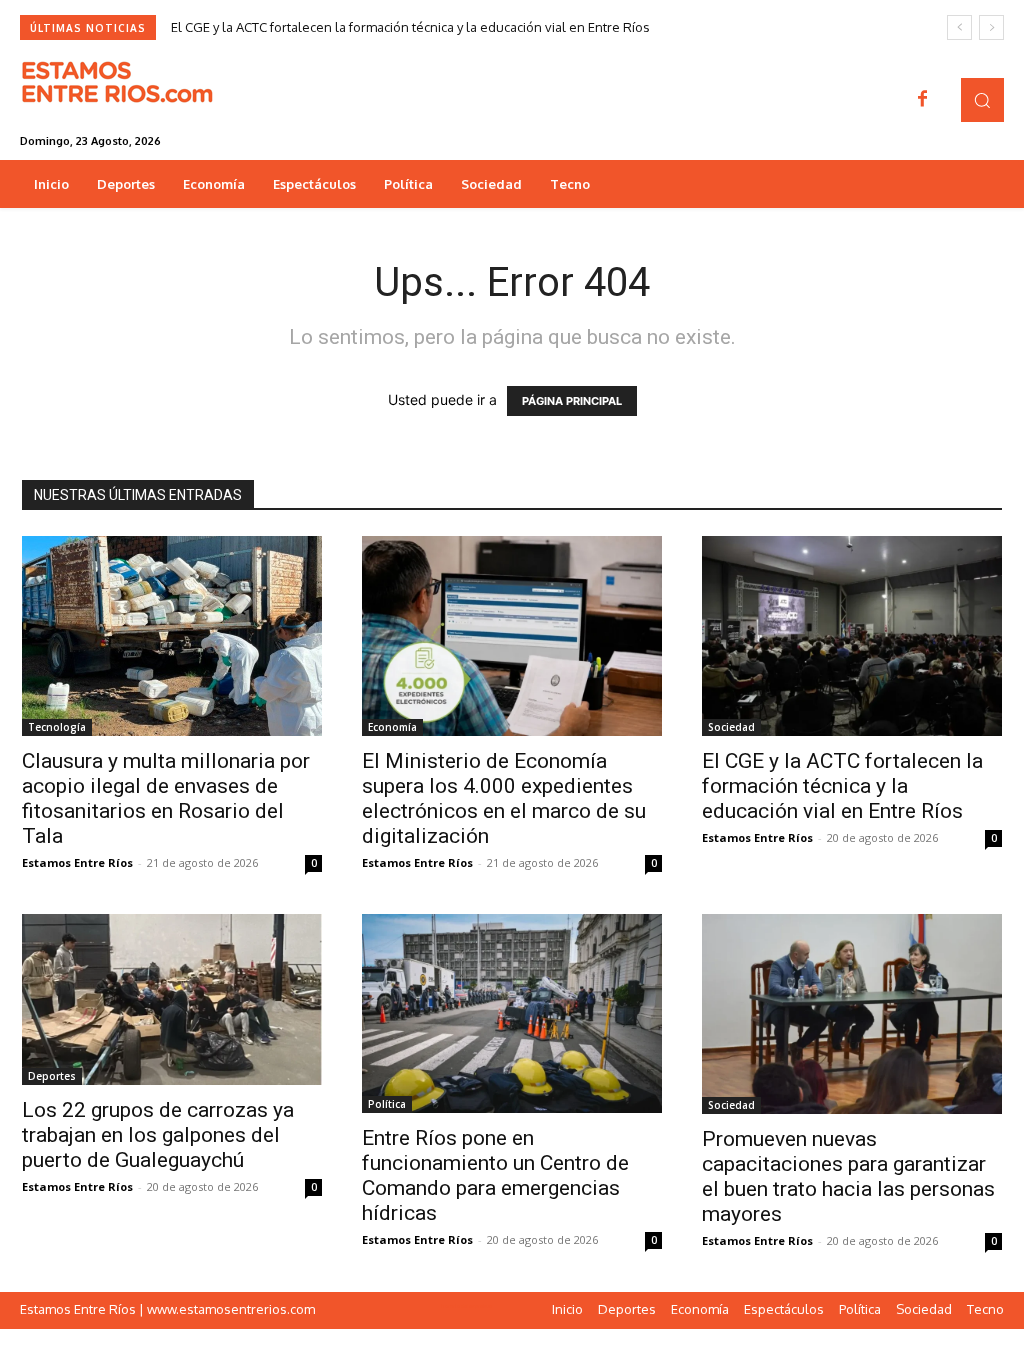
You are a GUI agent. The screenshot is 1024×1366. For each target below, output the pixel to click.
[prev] (959, 27)
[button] (982, 99)
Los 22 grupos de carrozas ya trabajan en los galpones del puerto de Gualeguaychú (158, 1135)
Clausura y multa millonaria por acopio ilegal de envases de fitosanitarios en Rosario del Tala (166, 798)
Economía (392, 727)
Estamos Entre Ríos (77, 862)
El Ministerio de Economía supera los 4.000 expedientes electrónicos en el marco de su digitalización (504, 798)
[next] (991, 27)
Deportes (52, 1076)
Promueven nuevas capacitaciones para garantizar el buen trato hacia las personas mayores (848, 1176)
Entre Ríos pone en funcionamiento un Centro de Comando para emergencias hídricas (495, 1175)
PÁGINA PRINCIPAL (572, 401)
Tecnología (57, 727)
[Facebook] (923, 100)
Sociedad (731, 727)
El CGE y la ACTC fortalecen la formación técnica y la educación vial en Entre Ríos (410, 27)
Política (387, 1104)
